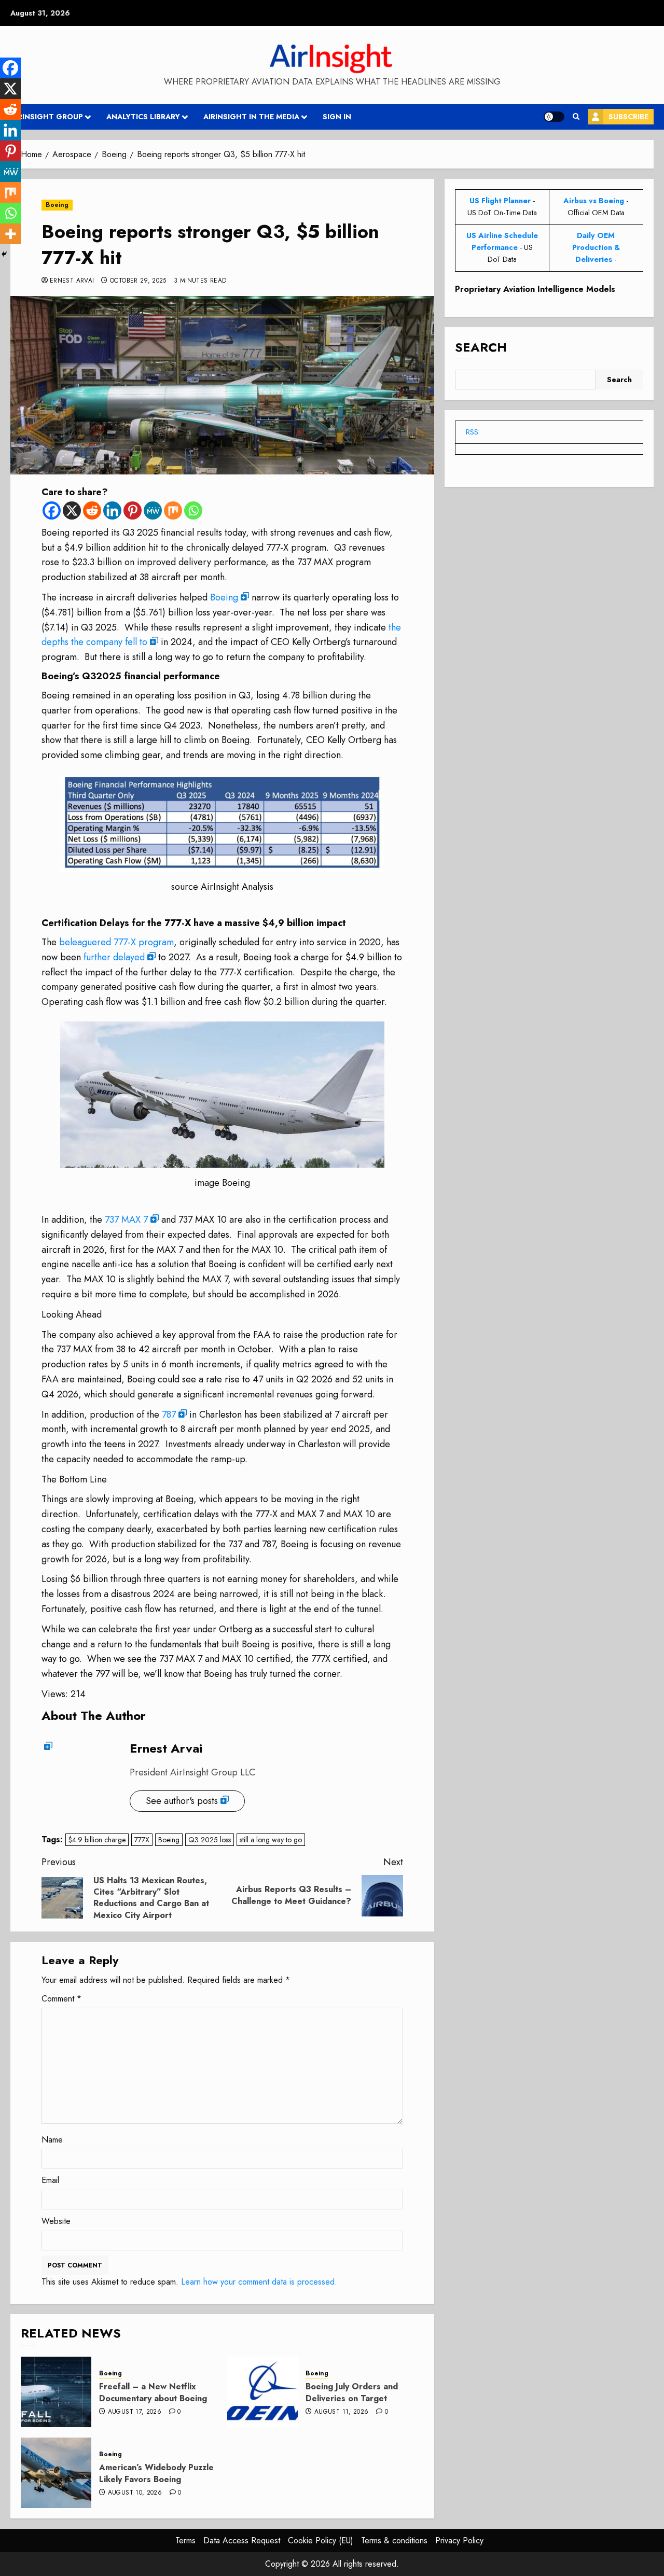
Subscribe (628, 117)
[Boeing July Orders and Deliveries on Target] (262, 2392)
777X (142, 1840)
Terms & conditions (394, 2540)
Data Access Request (242, 2540)
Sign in (337, 117)
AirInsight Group (47, 117)
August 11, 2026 (341, 2412)
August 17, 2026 (135, 2412)
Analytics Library (143, 117)
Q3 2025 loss (210, 1840)
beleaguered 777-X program (116, 942)
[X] (72, 510)
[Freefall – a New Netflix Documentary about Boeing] (56, 2392)
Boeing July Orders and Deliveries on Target (352, 2392)
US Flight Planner (500, 201)
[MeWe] (153, 510)
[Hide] (4, 254)
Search (481, 347)
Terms (185, 2540)
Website (56, 2221)
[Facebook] (52, 510)
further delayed (114, 957)
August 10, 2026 (135, 2493)
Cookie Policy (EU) (321, 2540)
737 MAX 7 (126, 1220)
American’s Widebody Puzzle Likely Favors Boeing (156, 2473)
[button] (576, 117)
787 (169, 1415)
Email (50, 2180)
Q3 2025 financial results (174, 533)
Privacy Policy (459, 2540)
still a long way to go (271, 1840)
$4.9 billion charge (97, 1840)
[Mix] (173, 510)
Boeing (57, 205)
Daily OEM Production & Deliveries (596, 247)
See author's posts (182, 1801)
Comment (61, 1999)
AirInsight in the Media (251, 117)
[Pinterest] (133, 510)
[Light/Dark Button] (554, 117)
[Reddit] (92, 510)
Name (52, 2140)
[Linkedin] (112, 510)
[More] (10, 234)
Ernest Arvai (72, 281)
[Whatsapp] (193, 510)
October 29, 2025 (138, 281)
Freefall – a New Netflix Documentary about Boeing (153, 2392)
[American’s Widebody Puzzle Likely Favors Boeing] (56, 2473)
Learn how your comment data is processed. (259, 2282)
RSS (472, 432)
